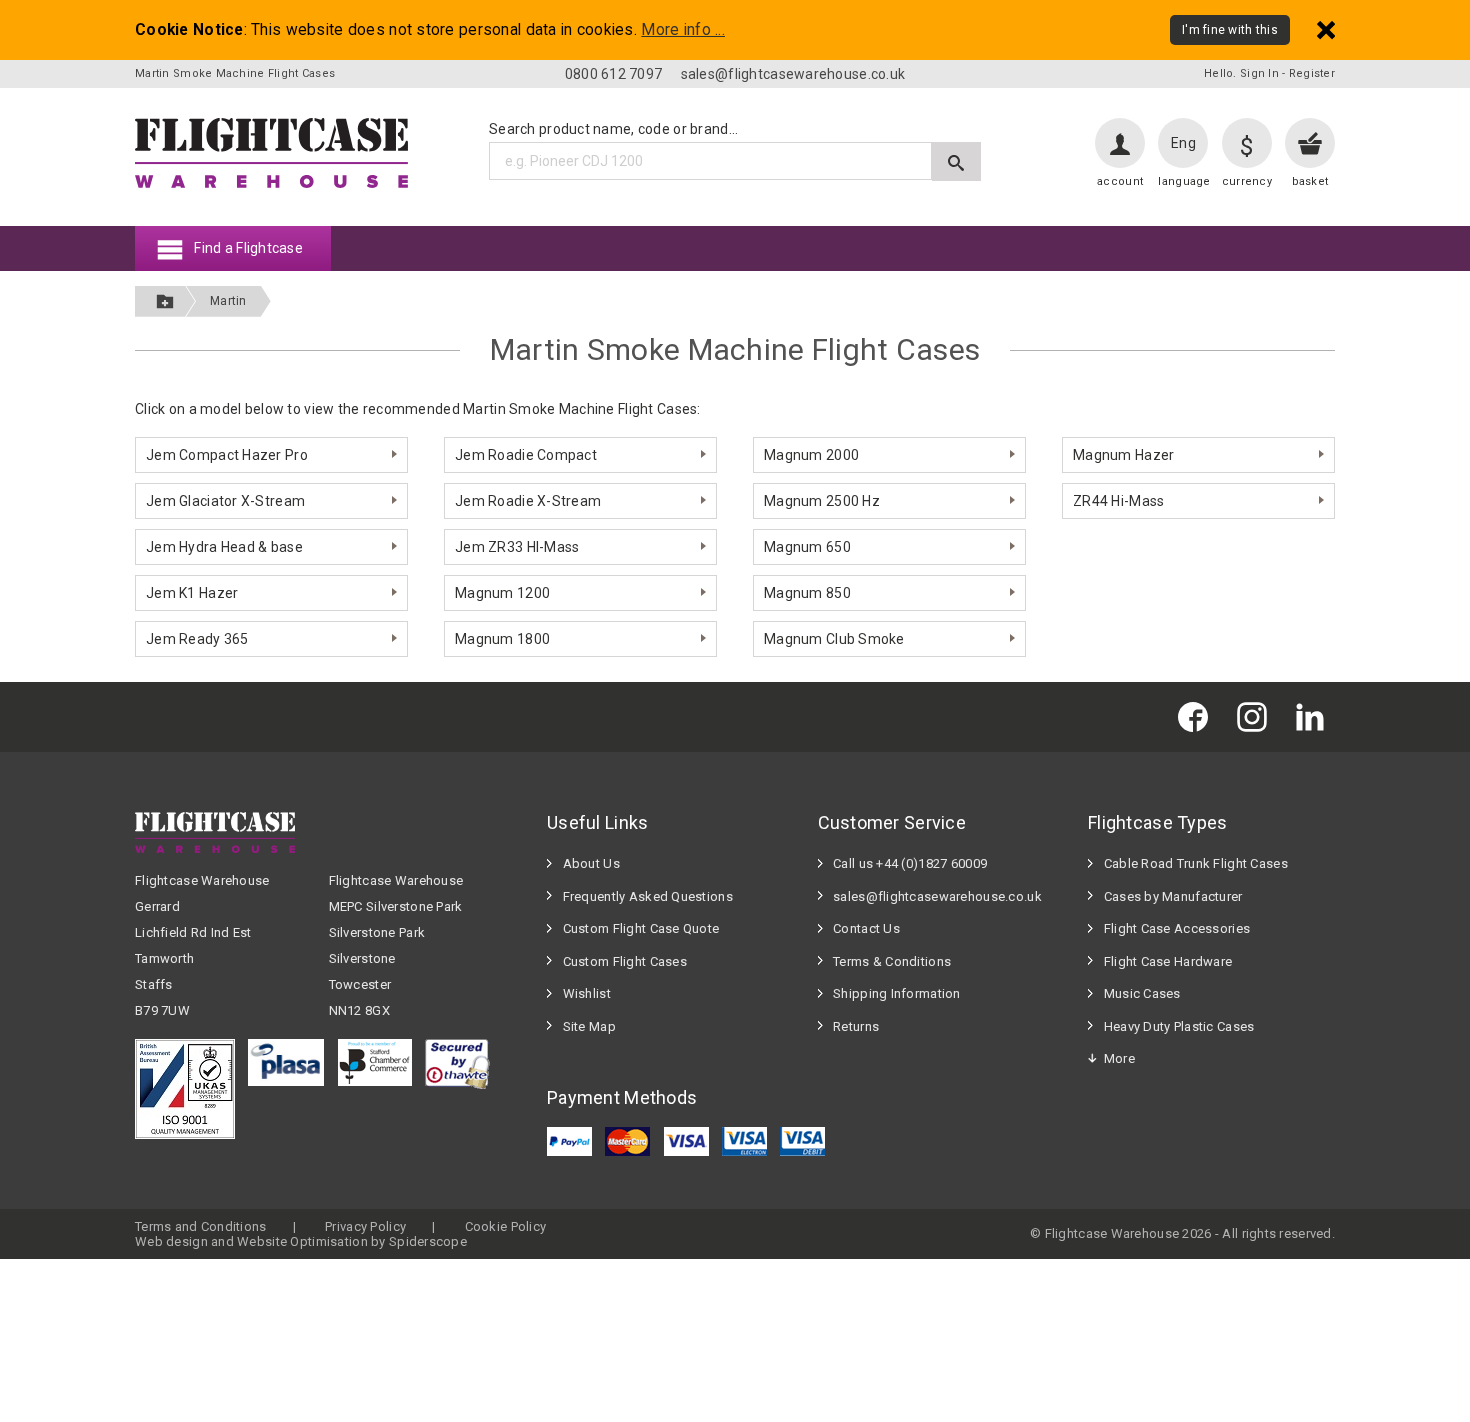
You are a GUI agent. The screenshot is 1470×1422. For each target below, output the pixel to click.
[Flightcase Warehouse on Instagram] (1257, 716)
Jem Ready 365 (197, 639)
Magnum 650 (807, 547)
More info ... (683, 30)
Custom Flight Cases (625, 961)
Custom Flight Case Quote (641, 928)
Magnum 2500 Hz (822, 501)
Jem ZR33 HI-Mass (517, 547)
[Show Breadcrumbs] (165, 301)
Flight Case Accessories (1177, 928)
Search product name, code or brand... (613, 129)
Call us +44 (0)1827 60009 (910, 863)
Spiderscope (428, 1241)
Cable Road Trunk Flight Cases (1196, 863)
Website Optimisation (302, 1241)
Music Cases (1142, 993)
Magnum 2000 (811, 455)
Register (1312, 73)
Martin (228, 301)
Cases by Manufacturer (1173, 896)
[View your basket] (1310, 143)
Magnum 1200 (502, 593)
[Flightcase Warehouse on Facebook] (1198, 716)
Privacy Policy (365, 1226)
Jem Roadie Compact (526, 455)
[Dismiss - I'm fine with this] (1326, 29)
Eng (1183, 143)
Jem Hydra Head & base (224, 547)
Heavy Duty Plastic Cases (1179, 1026)
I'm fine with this (1230, 30)
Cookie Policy (506, 1226)
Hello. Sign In (1241, 73)
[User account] (1120, 143)
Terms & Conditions (892, 961)
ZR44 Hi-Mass (1118, 501)
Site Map (589, 1026)
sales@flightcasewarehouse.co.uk (793, 74)
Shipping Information (897, 993)
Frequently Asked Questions (648, 896)
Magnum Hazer (1123, 455)
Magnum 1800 (502, 639)
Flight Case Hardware (1168, 961)
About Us (591, 863)
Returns (856, 1026)
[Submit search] (956, 161)
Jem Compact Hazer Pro (227, 455)
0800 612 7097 (614, 74)
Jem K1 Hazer (192, 593)
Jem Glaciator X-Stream (225, 501)
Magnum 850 (807, 593)
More (1119, 1058)
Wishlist (587, 993)
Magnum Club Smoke (834, 639)
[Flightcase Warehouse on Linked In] (1315, 716)
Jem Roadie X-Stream (528, 501)
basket (1310, 181)
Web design (171, 1241)
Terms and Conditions (201, 1226)
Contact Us (866, 928)
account (1120, 181)
